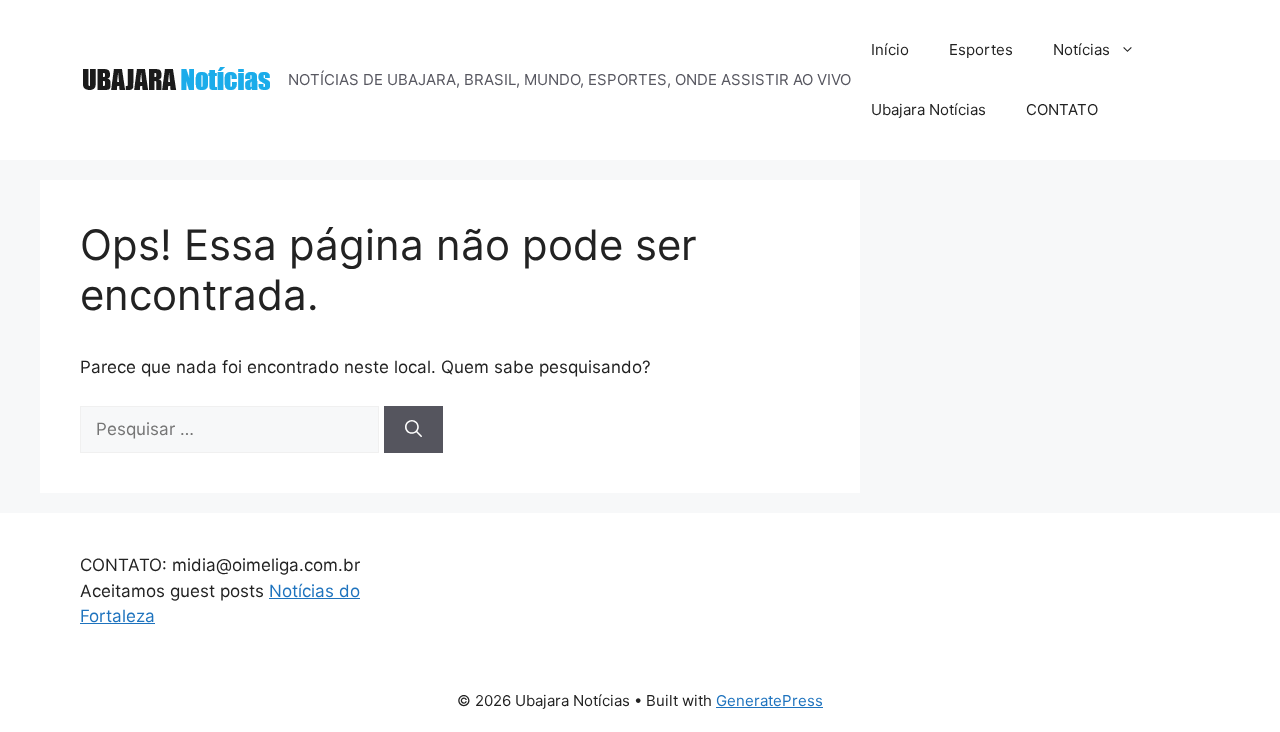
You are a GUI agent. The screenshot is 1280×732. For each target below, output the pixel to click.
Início (890, 49)
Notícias (1081, 49)
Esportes (981, 49)
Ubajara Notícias (928, 109)
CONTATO (1062, 109)
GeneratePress (769, 700)
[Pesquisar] (413, 430)
